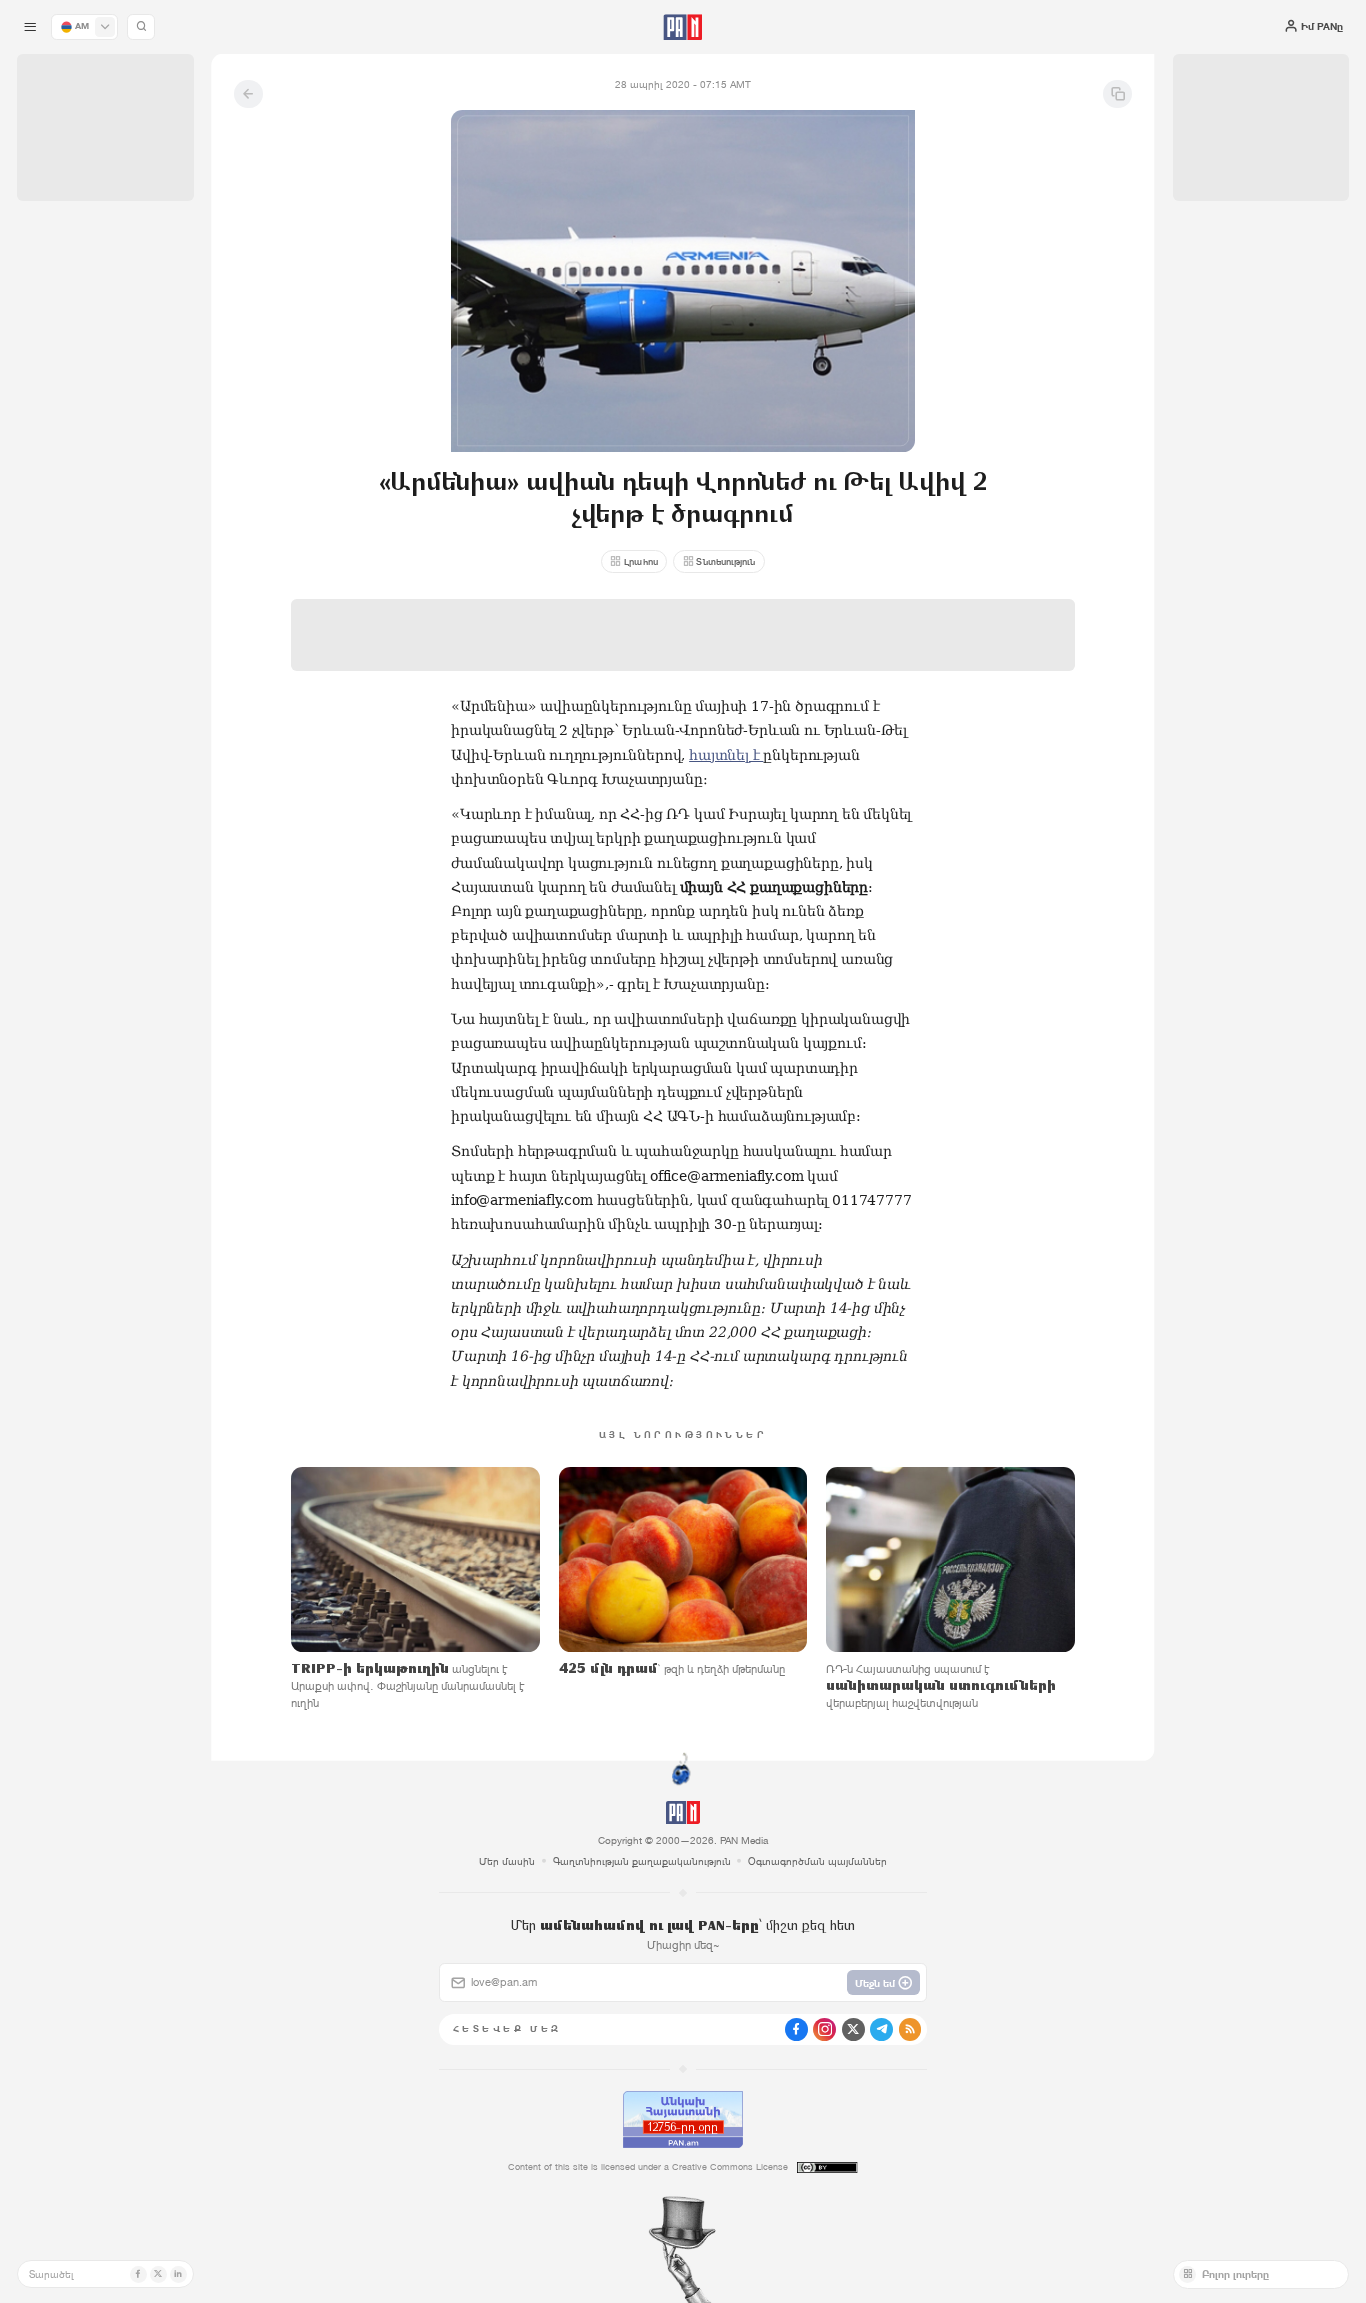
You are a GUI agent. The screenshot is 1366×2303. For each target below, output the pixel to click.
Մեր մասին (507, 1861)
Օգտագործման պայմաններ (817, 1861)
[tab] (857, 464)
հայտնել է (726, 755)
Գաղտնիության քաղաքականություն (642, 1861)
